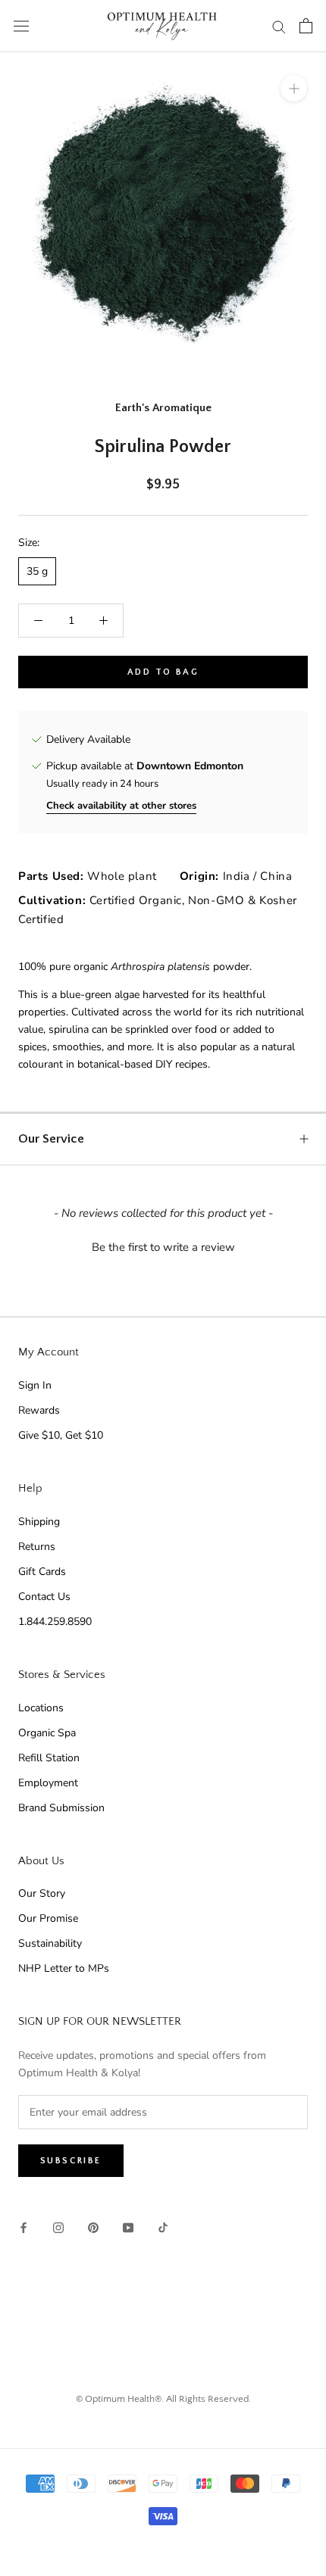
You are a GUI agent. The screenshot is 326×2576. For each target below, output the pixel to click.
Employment (48, 1783)
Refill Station (49, 1758)
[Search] (279, 26)
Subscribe (71, 2161)
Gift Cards (42, 1572)
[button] (163, 1246)
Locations (41, 1708)
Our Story (42, 1893)
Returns (37, 1547)
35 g (37, 571)
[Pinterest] (93, 2227)
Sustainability (50, 1943)
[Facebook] (24, 2227)
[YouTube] (128, 2227)
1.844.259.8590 (55, 1622)
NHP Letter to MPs (64, 1968)
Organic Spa (47, 1733)
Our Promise (48, 1918)
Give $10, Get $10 (61, 1435)
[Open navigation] (21, 26)
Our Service (51, 1139)
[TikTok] (163, 2227)
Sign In (35, 1385)
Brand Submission (61, 1808)
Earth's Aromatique (163, 408)
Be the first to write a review (163, 1247)
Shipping (39, 1522)
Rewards (39, 1410)
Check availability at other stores (121, 806)
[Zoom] (294, 88)
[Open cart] (306, 26)
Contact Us (44, 1597)
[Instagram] (58, 2227)
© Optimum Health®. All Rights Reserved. (163, 2399)
